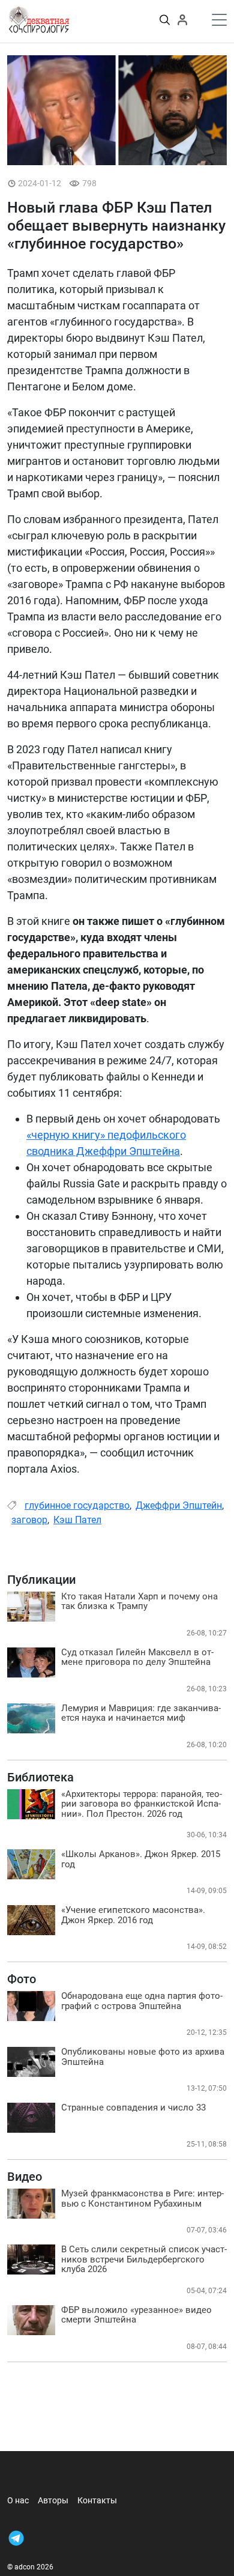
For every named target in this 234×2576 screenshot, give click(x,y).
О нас (18, 2500)
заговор (29, 1520)
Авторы (53, 2500)
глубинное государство (77, 1505)
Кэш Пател (77, 1520)
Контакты (97, 2500)
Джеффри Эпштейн (179, 1505)
